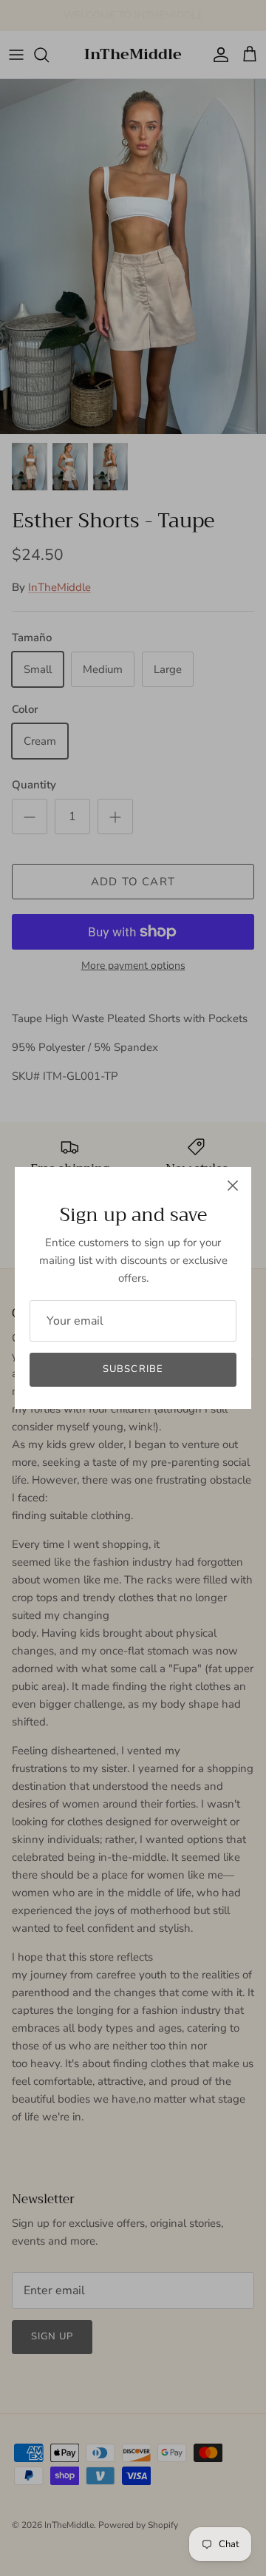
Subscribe (133, 1369)
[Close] (233, 1186)
